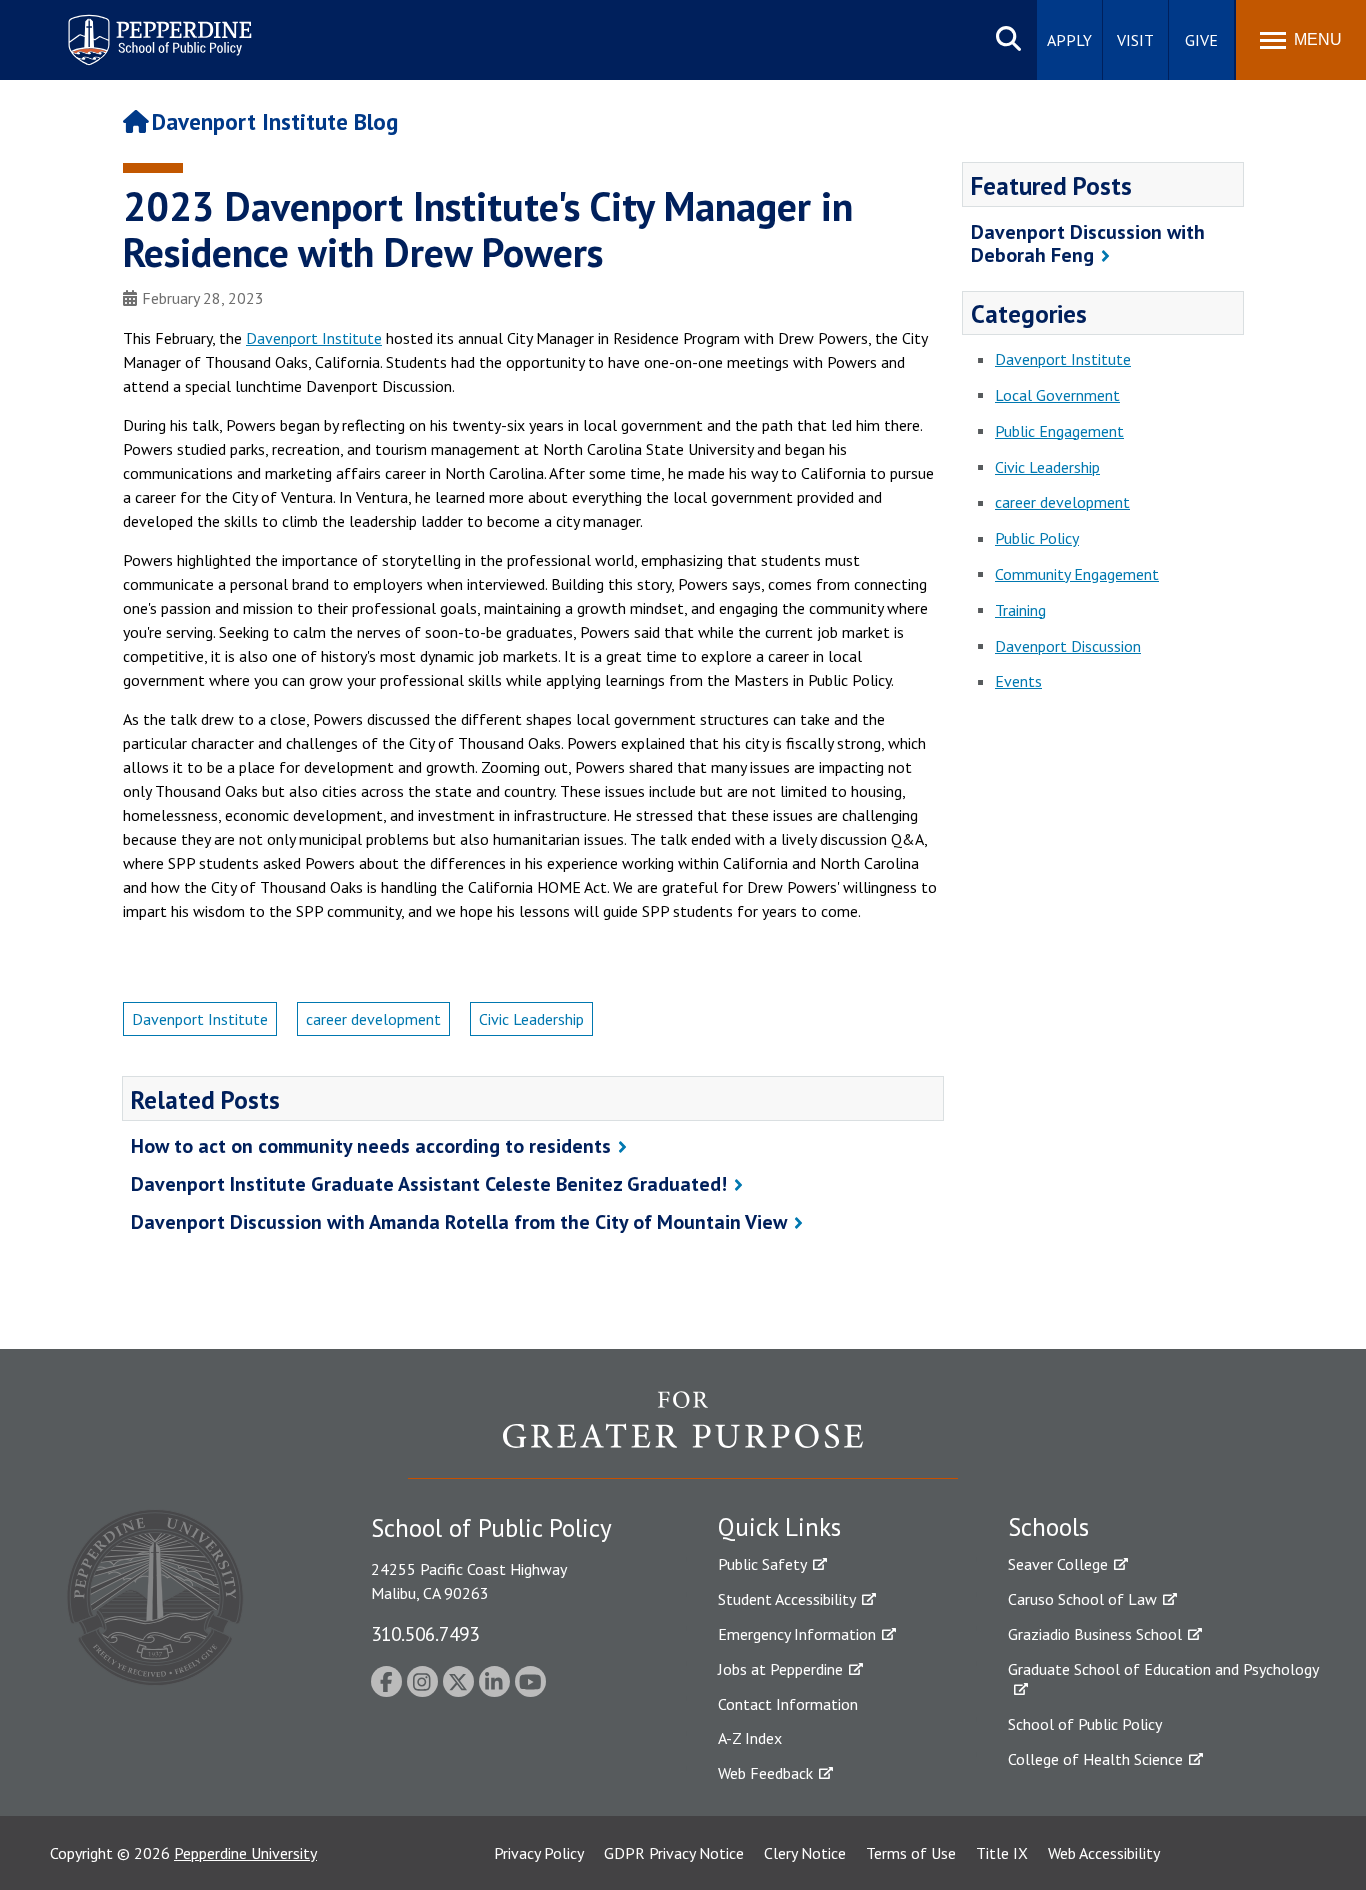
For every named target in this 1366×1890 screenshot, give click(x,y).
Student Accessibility (787, 1599)
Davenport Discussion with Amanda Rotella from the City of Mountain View (459, 1222)
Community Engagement (1077, 574)
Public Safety (762, 1564)
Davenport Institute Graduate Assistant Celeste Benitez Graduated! (429, 1184)
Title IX (1002, 1853)
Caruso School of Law (1082, 1599)
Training (1020, 610)
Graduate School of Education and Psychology (1163, 1669)
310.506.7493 (425, 1633)
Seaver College (1058, 1564)
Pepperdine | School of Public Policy (139, 27)
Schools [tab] (1048, 1527)
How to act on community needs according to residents (371, 1146)
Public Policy (1037, 538)
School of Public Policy (1085, 1724)
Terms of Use (911, 1853)
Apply (1069, 40)
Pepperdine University (245, 1853)
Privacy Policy (539, 1853)
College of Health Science (1095, 1759)
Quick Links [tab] (779, 1527)
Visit (1135, 40)
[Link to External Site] (683, 1434)
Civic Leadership (531, 1019)
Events (1018, 681)
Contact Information (788, 1704)
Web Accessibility (1104, 1853)
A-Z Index (750, 1738)
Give (1201, 40)
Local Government (1057, 395)
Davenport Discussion (1068, 646)
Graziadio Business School (1095, 1634)
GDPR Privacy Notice (674, 1853)
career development (373, 1019)
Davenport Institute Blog (275, 121)
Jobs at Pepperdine (780, 1669)
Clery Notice (805, 1853)
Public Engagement (1059, 431)
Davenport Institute (314, 338)
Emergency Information (797, 1634)
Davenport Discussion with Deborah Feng (1088, 243)
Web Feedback (765, 1773)
